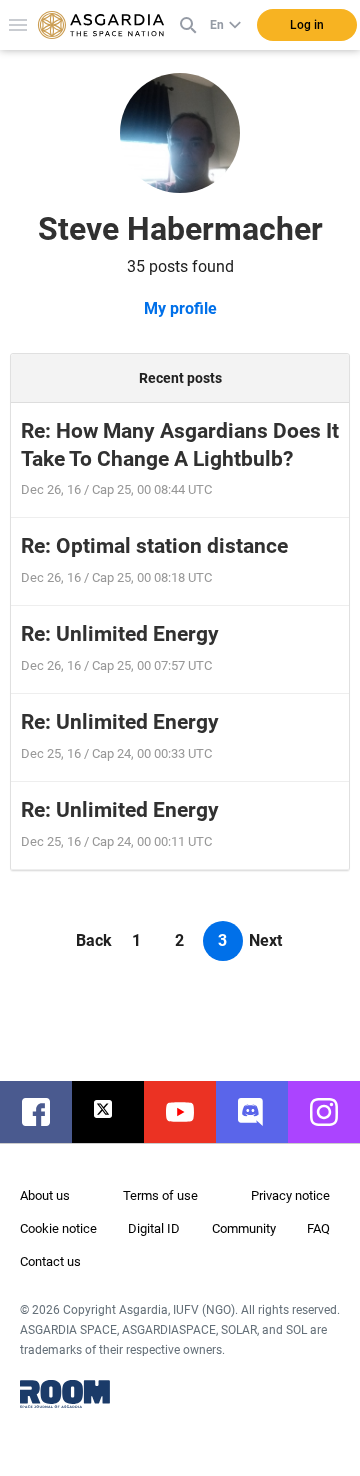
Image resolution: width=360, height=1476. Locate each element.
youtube (190, 1112)
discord (262, 1112)
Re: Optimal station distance (154, 546)
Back (94, 940)
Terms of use (160, 1195)
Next (265, 940)
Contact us (50, 1261)
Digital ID (154, 1228)
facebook (46, 1112)
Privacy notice (290, 1195)
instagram (334, 1112)
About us (45, 1195)
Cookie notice (58, 1228)
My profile (180, 308)
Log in (307, 25)
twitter (118, 1112)
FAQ (318, 1228)
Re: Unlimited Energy (120, 634)
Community (244, 1228)
